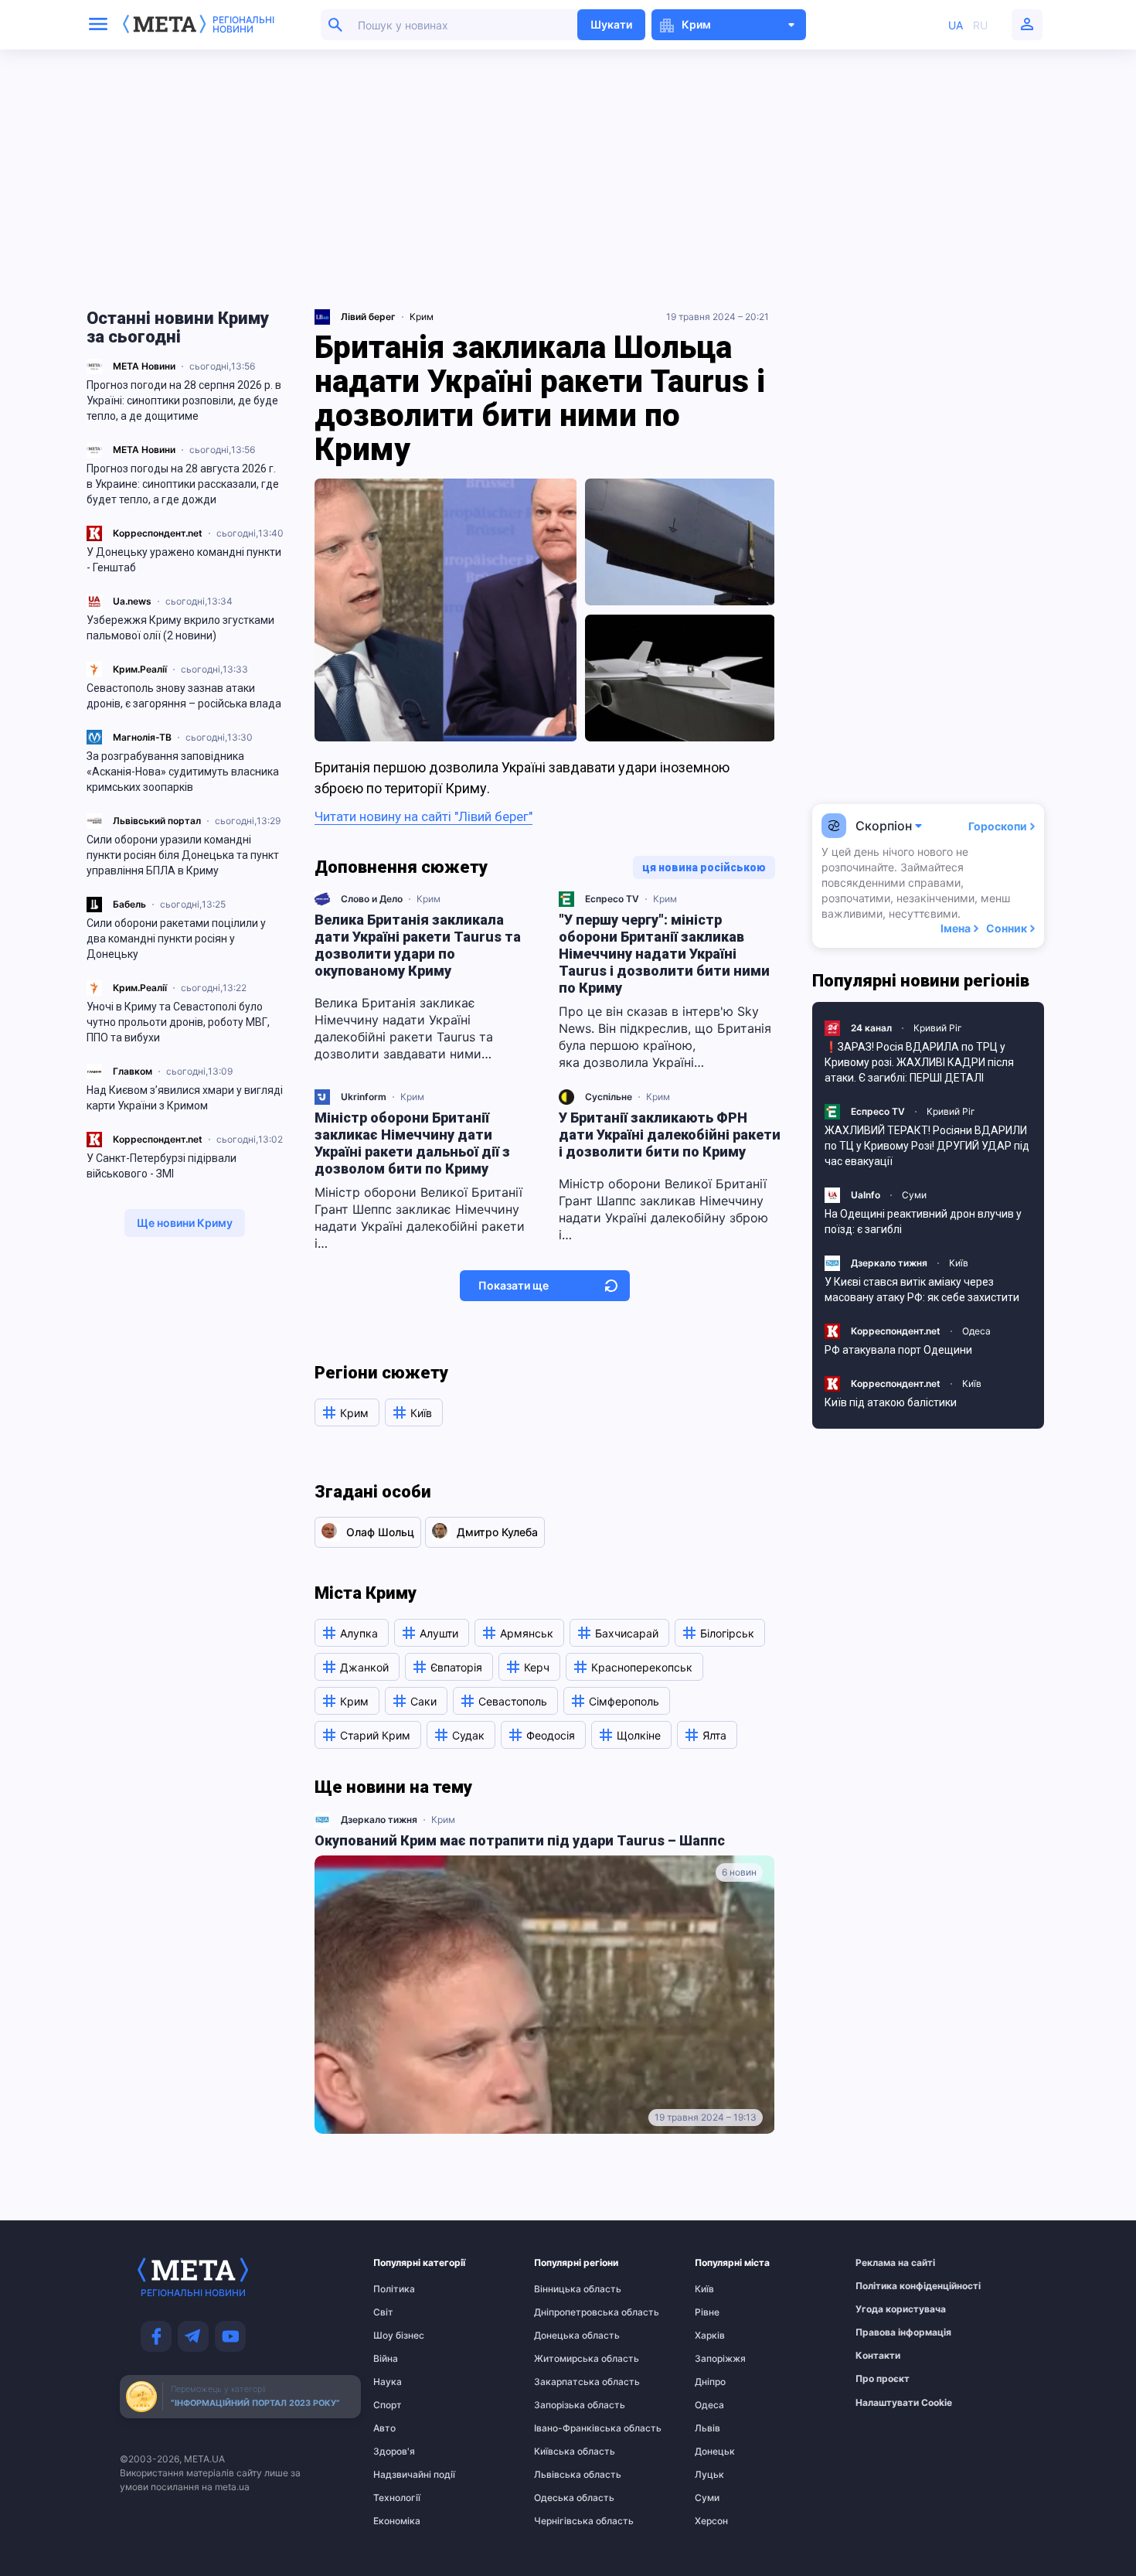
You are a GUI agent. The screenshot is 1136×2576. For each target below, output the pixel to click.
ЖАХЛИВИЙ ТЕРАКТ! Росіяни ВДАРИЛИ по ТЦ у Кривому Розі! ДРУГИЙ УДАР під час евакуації (927, 1146)
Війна (386, 2359)
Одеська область (564, 2498)
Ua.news (132, 601)
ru (980, 25)
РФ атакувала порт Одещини (898, 1350)
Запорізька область (564, 2405)
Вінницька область (564, 2289)
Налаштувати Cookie (904, 2403)
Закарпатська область (564, 2382)
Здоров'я (394, 2452)
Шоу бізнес (399, 2336)
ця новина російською (704, 867)
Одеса (976, 1331)
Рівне (707, 2312)
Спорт (388, 2405)
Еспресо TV (612, 899)
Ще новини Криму (185, 1223)
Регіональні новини (243, 25)
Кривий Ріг (938, 1028)
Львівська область (564, 2475)
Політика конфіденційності (886, 2286)
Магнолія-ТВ (142, 737)
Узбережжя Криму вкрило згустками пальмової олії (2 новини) (180, 628)
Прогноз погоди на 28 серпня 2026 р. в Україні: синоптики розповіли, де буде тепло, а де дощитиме (184, 400)
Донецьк (715, 2452)
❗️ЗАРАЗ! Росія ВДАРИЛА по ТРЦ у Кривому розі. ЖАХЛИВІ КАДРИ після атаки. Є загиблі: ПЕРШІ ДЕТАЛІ (919, 1062)
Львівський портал (157, 821)
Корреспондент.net (158, 533)
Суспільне (609, 1097)
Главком (133, 1071)
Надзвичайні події (403, 2475)
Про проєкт (883, 2379)
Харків (710, 2336)
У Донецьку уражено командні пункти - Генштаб (184, 560)
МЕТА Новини (144, 366)
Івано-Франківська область (564, 2428)
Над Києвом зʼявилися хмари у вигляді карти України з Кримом (185, 1098)
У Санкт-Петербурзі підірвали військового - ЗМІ (162, 1166)
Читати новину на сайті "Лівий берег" (423, 816)
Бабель (129, 904)
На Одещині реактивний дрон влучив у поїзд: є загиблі (923, 1222)
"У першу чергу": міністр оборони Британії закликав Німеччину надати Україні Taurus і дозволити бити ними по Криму (664, 954)
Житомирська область (564, 2359)
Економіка (397, 2521)
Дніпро (710, 2382)
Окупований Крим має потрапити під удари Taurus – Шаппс (520, 1840)
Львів (707, 2428)
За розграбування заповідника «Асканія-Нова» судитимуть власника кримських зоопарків (183, 772)
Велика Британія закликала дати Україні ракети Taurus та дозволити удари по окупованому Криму (418, 945)
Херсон (711, 2521)
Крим (422, 317)
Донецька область (564, 2336)
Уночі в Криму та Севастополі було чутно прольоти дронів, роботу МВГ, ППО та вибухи (178, 1022)
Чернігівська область (564, 2521)
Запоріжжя (720, 2359)
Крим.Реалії (140, 669)
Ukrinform (364, 1097)
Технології (397, 2498)
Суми (914, 1195)
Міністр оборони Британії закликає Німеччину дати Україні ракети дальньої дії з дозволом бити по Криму (412, 1143)
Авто (384, 2428)
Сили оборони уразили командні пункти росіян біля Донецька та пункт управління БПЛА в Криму (183, 855)
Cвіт (383, 2312)
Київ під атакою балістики (891, 1402)
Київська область (564, 2452)
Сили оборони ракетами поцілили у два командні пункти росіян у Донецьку (176, 939)
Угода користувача (886, 2309)
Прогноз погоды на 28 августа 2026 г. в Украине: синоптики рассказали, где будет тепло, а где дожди (183, 484)
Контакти (878, 2356)
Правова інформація (886, 2332)
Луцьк (709, 2475)
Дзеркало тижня (379, 1820)
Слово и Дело (372, 899)
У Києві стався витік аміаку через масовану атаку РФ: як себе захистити (922, 1290)
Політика (394, 2289)
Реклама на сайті (886, 2263)
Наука (388, 2382)
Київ (959, 1263)
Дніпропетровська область (564, 2312)
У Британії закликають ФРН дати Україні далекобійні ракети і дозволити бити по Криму (670, 1135)
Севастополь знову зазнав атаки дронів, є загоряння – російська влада (184, 696)
